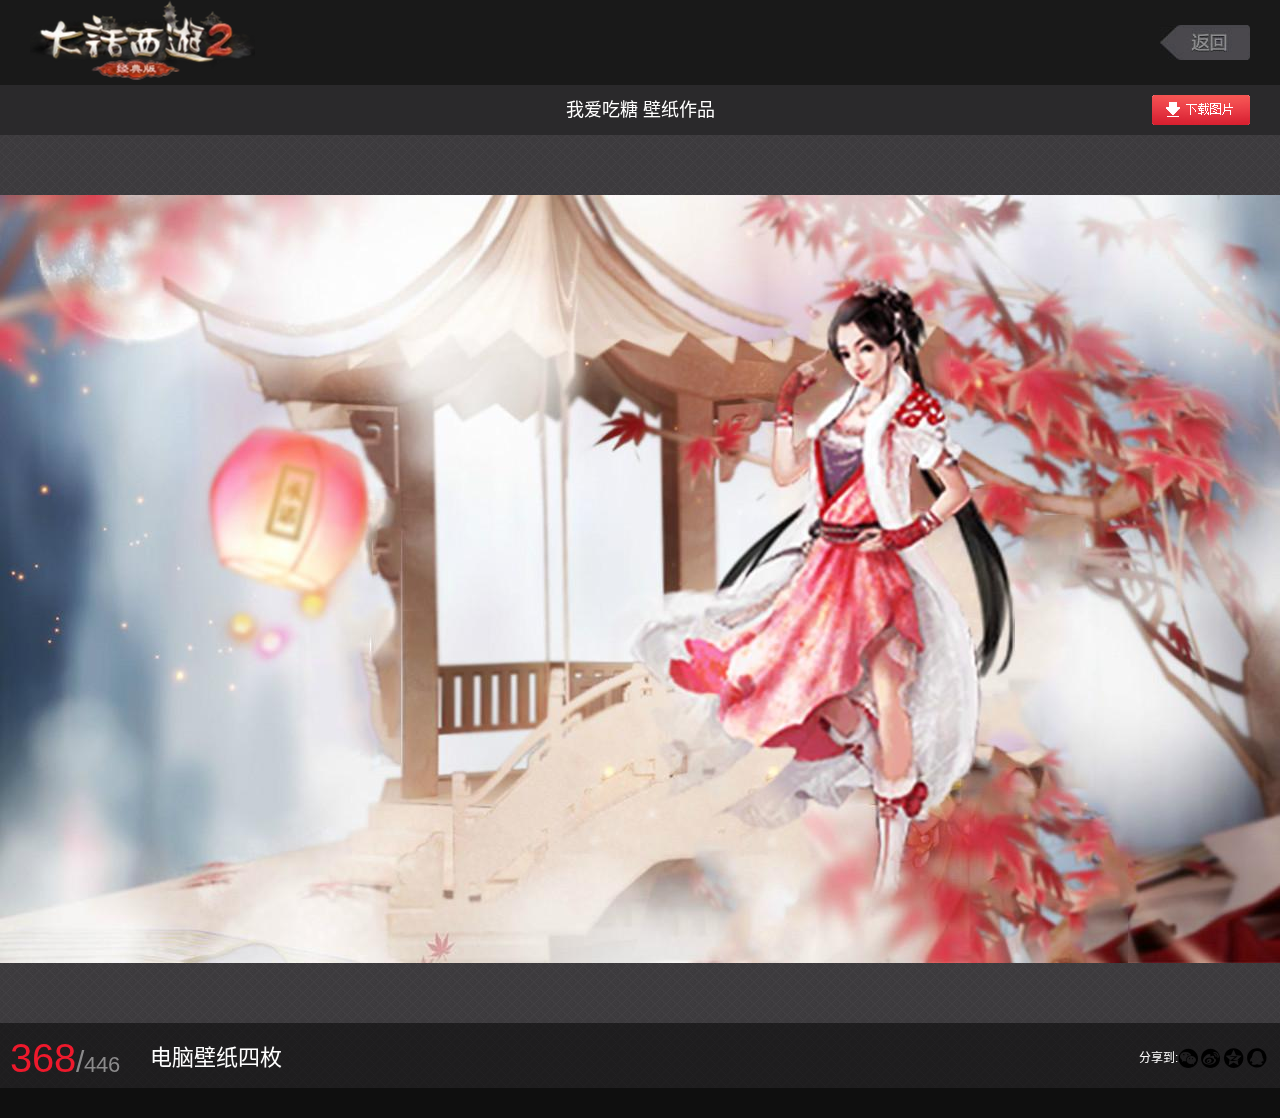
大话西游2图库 (142, 42)
